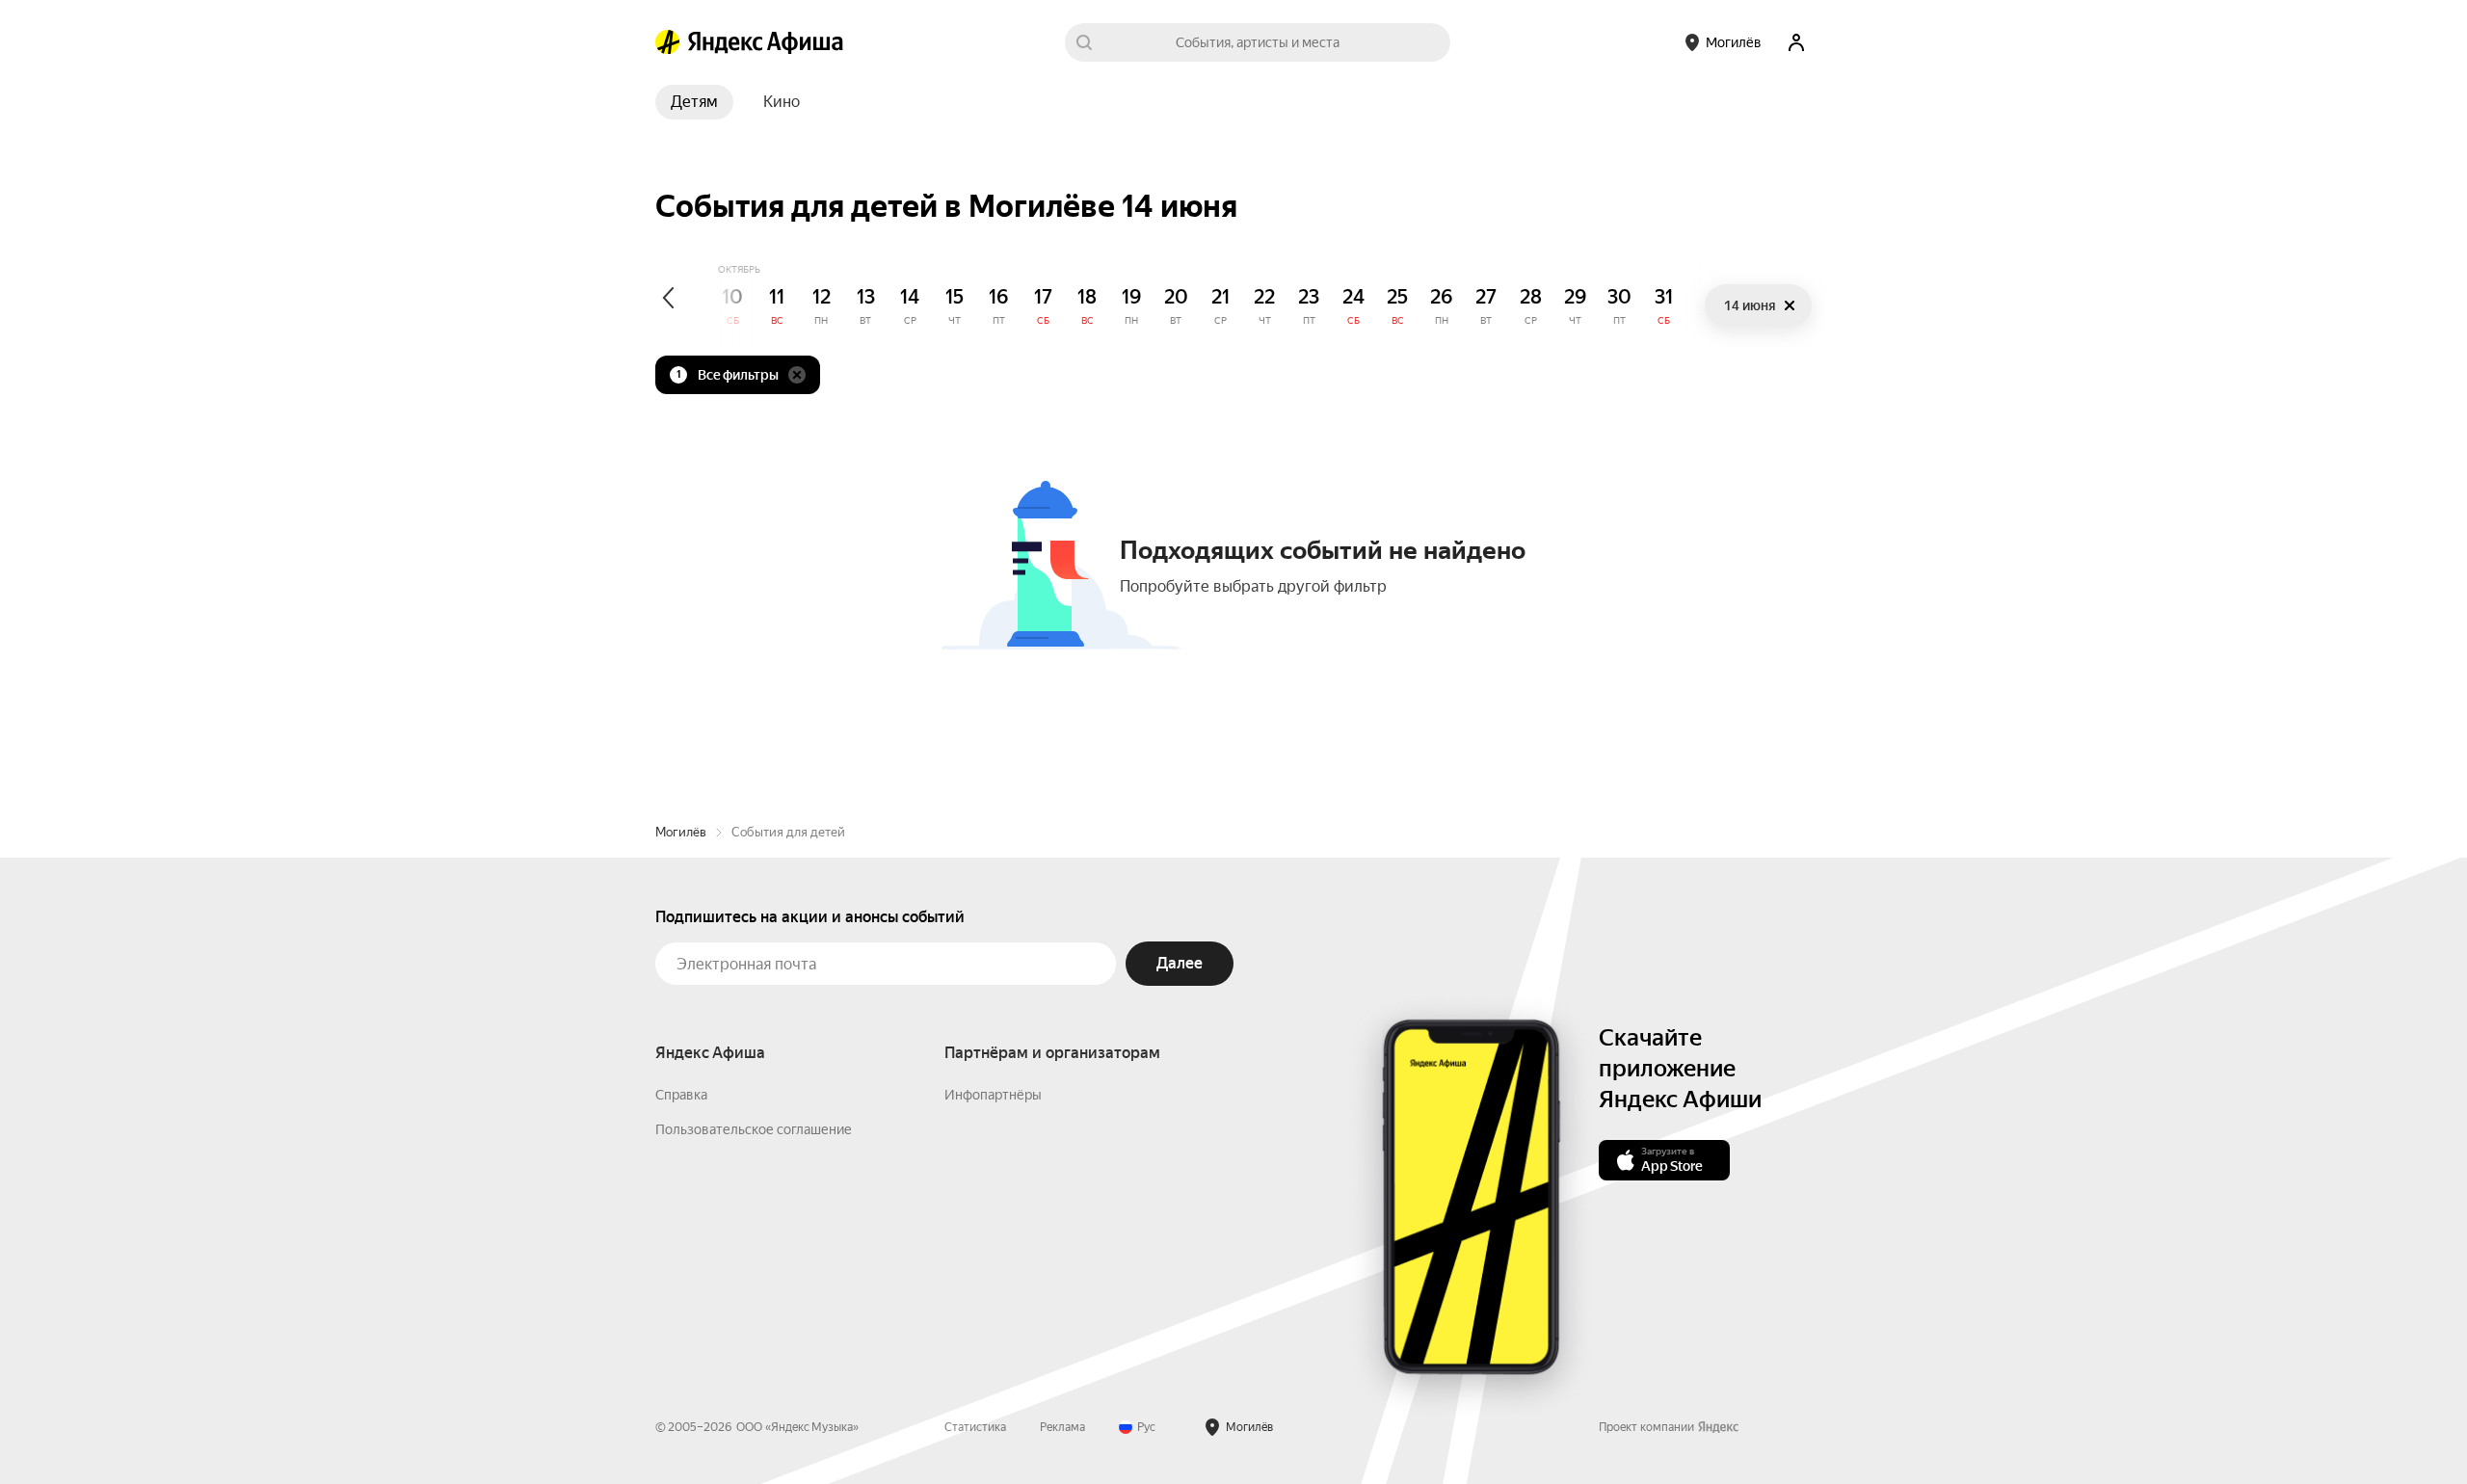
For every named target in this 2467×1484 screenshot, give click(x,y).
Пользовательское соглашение (754, 1129)
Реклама (1062, 1427)
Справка (681, 1095)
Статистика (975, 1427)
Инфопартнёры (993, 1095)
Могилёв (681, 832)
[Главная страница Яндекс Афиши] (668, 42)
